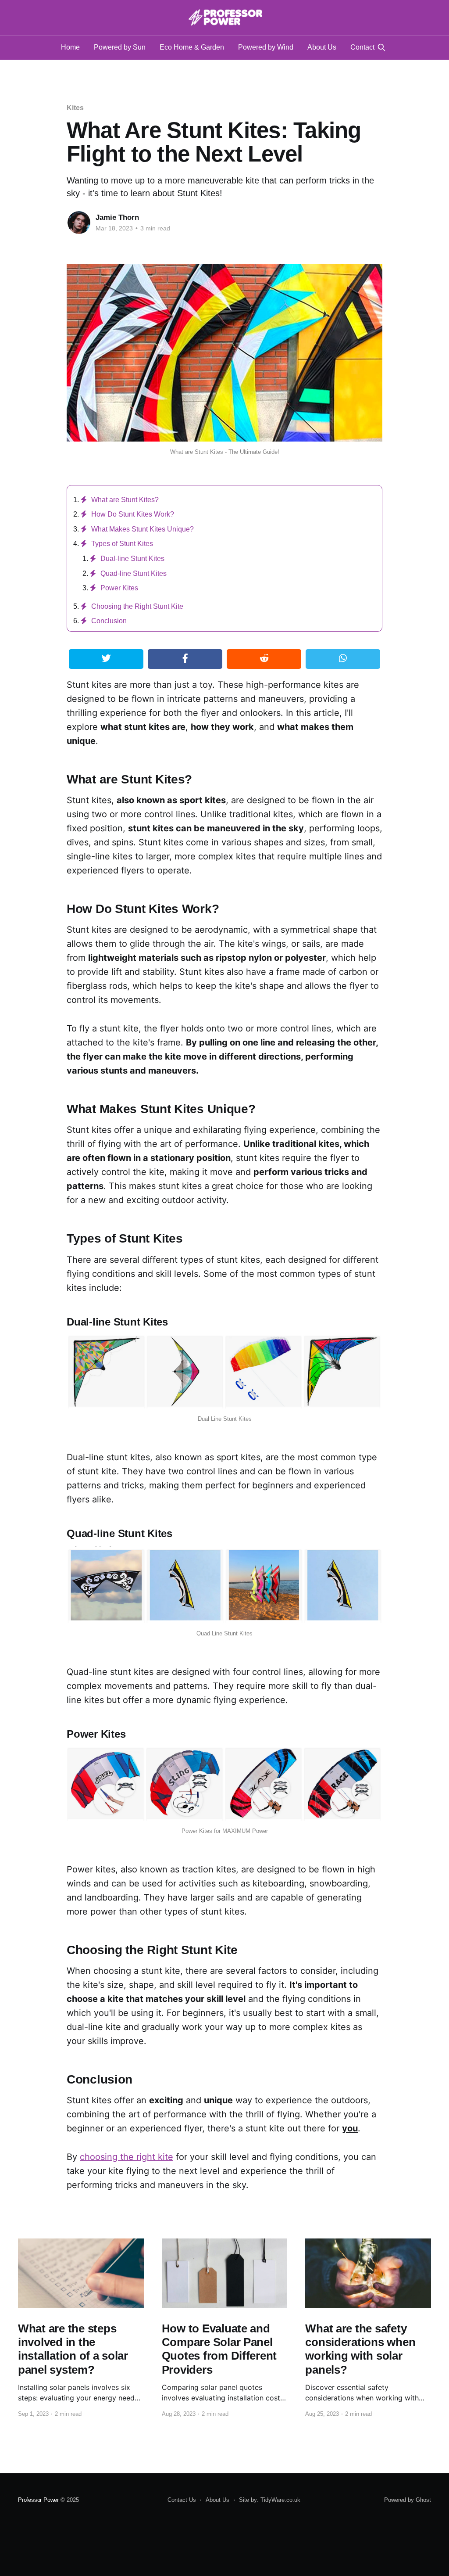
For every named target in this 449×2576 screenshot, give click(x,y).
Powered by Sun (120, 47)
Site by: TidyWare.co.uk (270, 2500)
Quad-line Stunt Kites (134, 573)
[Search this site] (381, 47)
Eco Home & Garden (192, 47)
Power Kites (119, 588)
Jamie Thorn (117, 217)
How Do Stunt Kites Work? (133, 514)
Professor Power (38, 2500)
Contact (362, 47)
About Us (322, 47)
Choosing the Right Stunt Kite (137, 606)
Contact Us (182, 2500)
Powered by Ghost (408, 2500)
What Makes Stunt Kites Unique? (143, 529)
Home (70, 47)
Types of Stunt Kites (122, 544)
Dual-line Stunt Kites (132, 559)
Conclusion (109, 621)
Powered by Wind (266, 47)
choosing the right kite (127, 2157)
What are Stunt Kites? (125, 500)
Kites (75, 108)
